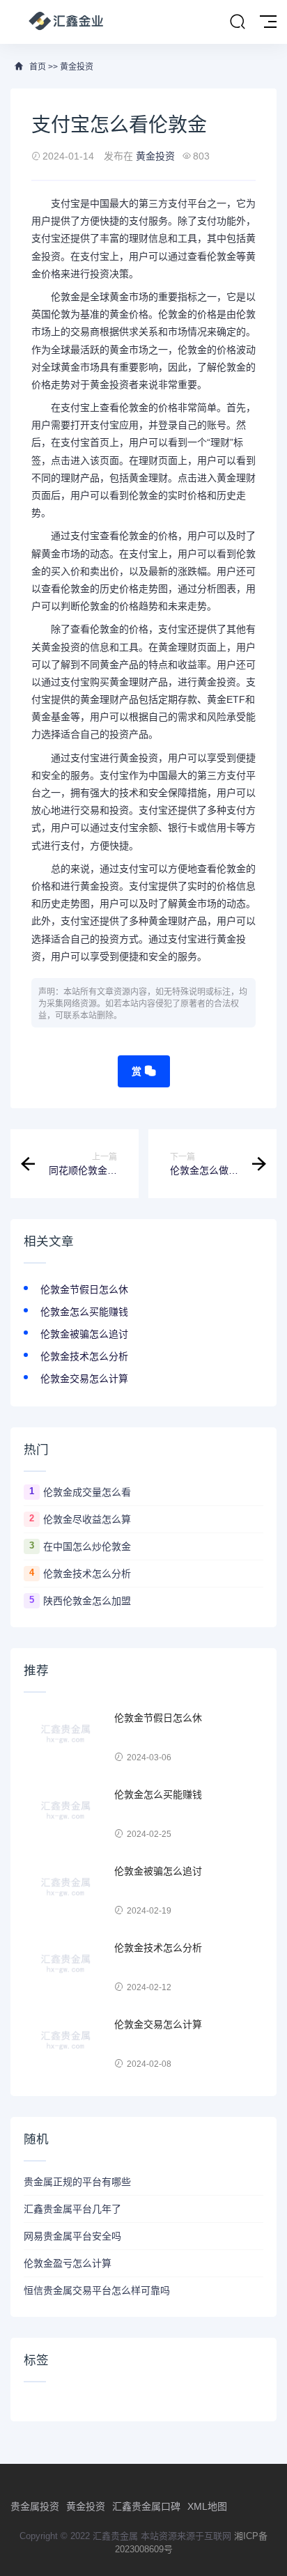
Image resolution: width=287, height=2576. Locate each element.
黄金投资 (77, 67)
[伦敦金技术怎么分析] (65, 1968)
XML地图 (207, 2506)
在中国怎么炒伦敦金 (87, 1546)
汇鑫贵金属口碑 (146, 2506)
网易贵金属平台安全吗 (72, 2236)
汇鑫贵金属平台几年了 (72, 2209)
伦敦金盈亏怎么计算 (68, 2263)
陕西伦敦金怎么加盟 (87, 1601)
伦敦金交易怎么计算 (84, 1379)
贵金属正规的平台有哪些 (77, 2182)
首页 (38, 67)
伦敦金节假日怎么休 (84, 1289)
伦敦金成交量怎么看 (87, 1492)
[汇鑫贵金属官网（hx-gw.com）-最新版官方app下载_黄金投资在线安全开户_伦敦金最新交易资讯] (66, 22)
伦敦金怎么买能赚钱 (84, 1312)
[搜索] (238, 22)
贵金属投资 (35, 2506)
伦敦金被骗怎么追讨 (84, 1334)
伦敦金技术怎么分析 (84, 1356)
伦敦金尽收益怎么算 (87, 1519)
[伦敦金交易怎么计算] (65, 2044)
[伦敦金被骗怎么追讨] (65, 1891)
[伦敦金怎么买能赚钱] (65, 1815)
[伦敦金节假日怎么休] (65, 1738)
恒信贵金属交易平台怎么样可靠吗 (97, 2290)
